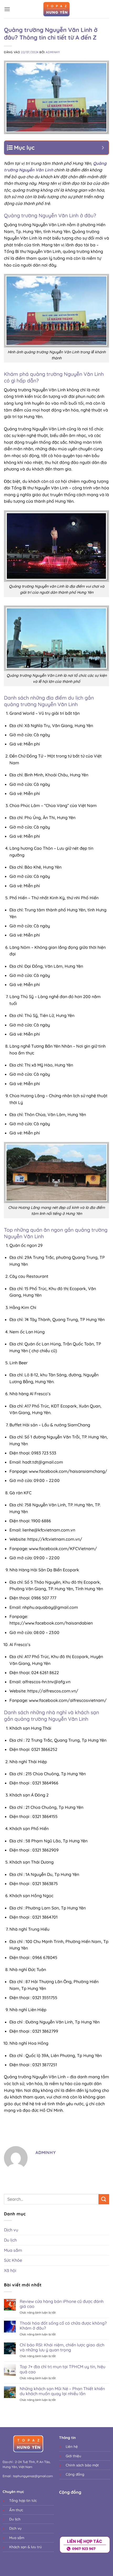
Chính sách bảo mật (82, 2465)
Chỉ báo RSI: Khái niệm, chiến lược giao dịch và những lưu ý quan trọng (62, 2347)
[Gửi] (104, 2199)
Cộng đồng (75, 2474)
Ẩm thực (16, 2510)
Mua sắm (13, 2250)
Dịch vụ (11, 2230)
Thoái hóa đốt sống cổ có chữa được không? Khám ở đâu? (63, 2326)
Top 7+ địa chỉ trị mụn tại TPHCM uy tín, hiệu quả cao (63, 2369)
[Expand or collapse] (103, 148)
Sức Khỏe (13, 2260)
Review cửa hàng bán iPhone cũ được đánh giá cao (62, 2304)
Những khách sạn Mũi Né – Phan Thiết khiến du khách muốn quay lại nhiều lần (62, 2391)
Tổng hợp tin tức (24, 2500)
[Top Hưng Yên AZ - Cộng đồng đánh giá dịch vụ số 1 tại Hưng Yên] (56, 9)
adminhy (53, 52)
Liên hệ (72, 2446)
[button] (7, 9)
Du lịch (10, 2240)
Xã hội (10, 2270)
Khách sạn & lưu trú (26, 2547)
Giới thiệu (73, 2456)
